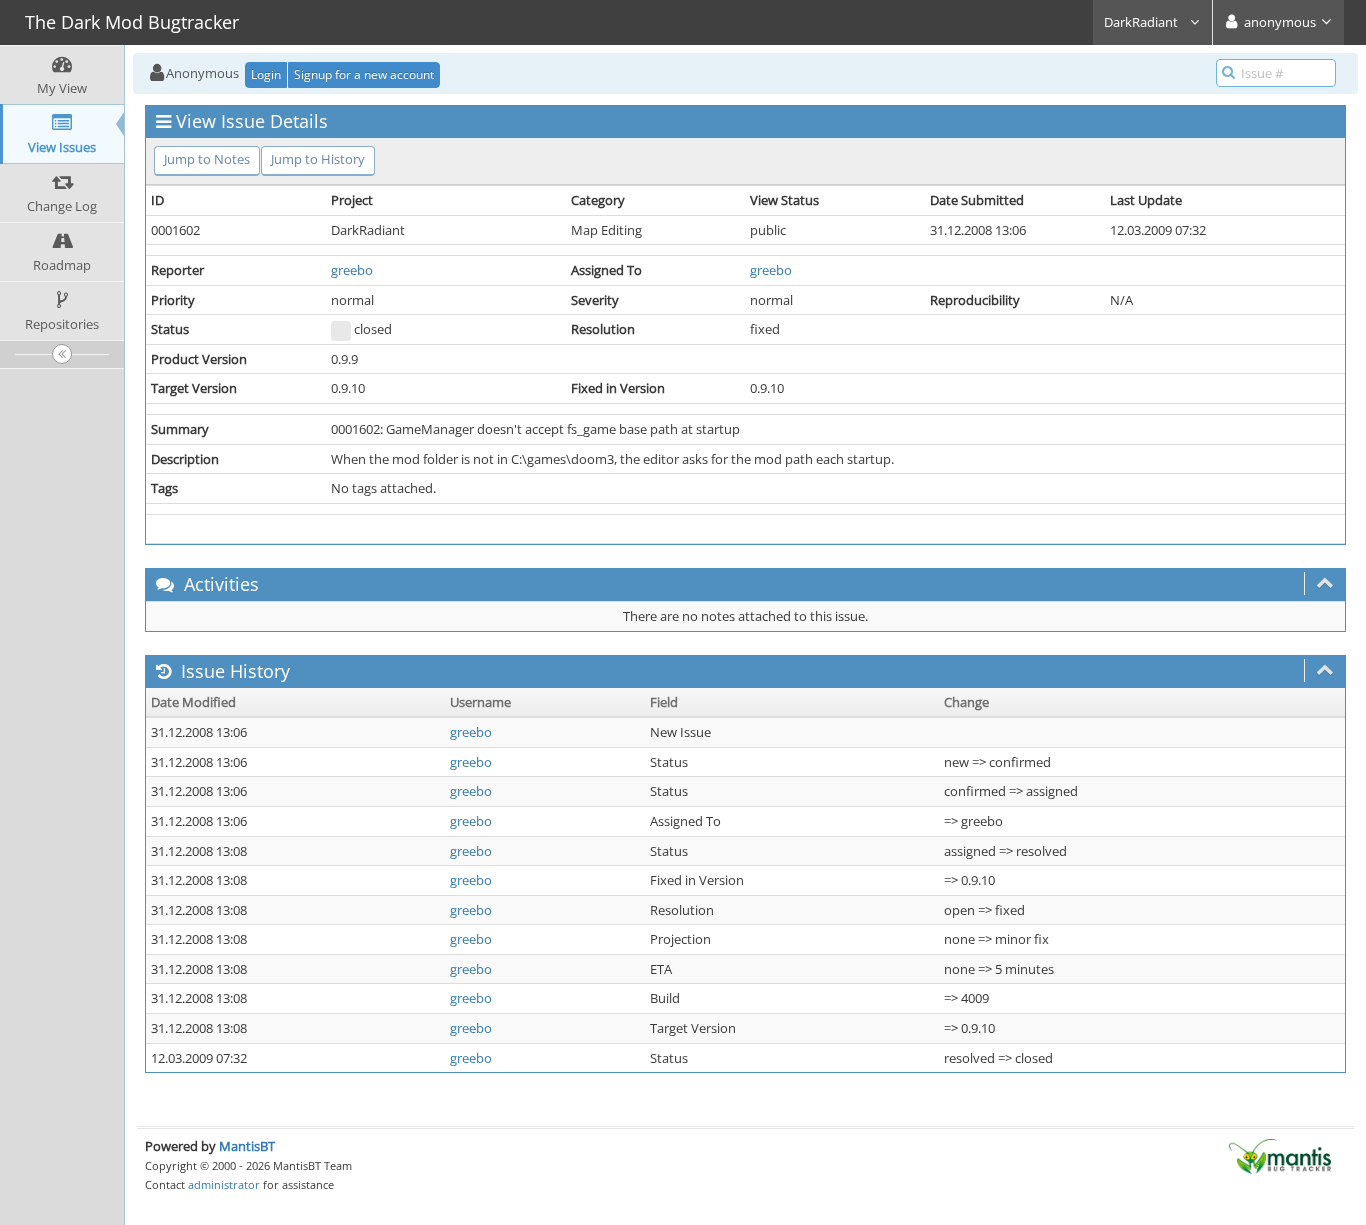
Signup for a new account (364, 74)
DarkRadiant (1142, 22)
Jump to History (318, 159)
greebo (352, 270)
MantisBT (247, 1146)
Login (266, 74)
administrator (224, 1184)
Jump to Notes (207, 159)
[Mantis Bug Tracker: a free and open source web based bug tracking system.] (1280, 1155)
